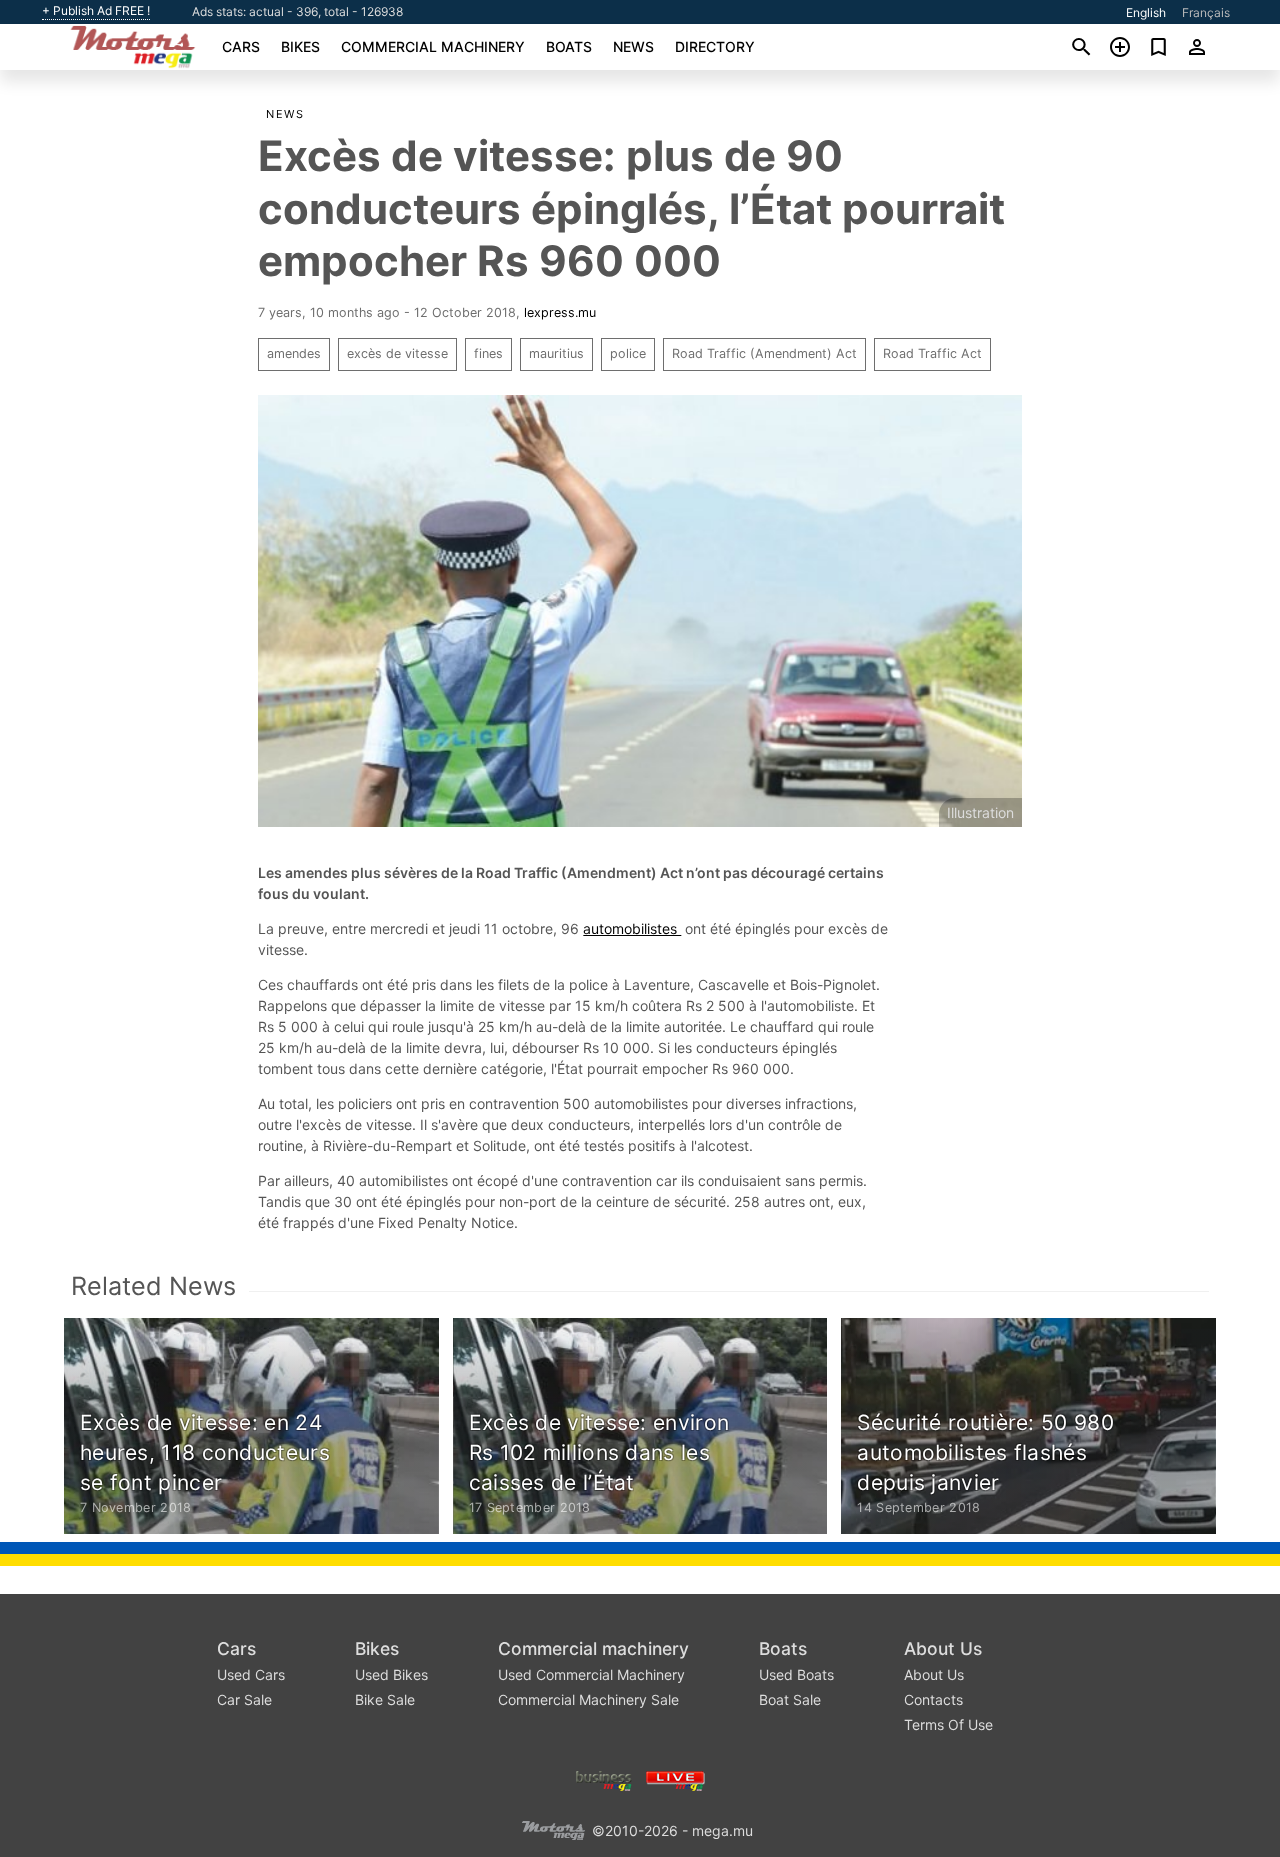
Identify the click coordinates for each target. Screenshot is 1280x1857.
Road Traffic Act (932, 353)
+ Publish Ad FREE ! (96, 11)
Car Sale (244, 1699)
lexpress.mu (560, 312)
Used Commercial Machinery (591, 1674)
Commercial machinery (433, 46)
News (633, 46)
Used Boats (796, 1674)
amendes (294, 353)
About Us (943, 1648)
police (628, 353)
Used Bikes (391, 1674)
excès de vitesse (397, 353)
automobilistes (632, 928)
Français (1206, 12)
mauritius (556, 353)
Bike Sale (385, 1699)
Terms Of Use (948, 1724)
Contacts (933, 1699)
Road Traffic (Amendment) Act (764, 353)
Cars (241, 46)
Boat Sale (790, 1699)
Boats (569, 46)
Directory (715, 46)
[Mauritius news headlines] (675, 1778)
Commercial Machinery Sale (588, 1699)
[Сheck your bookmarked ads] (1158, 47)
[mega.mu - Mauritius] (553, 1828)
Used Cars (251, 1674)
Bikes (300, 46)
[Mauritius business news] (604, 1778)
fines (488, 353)
